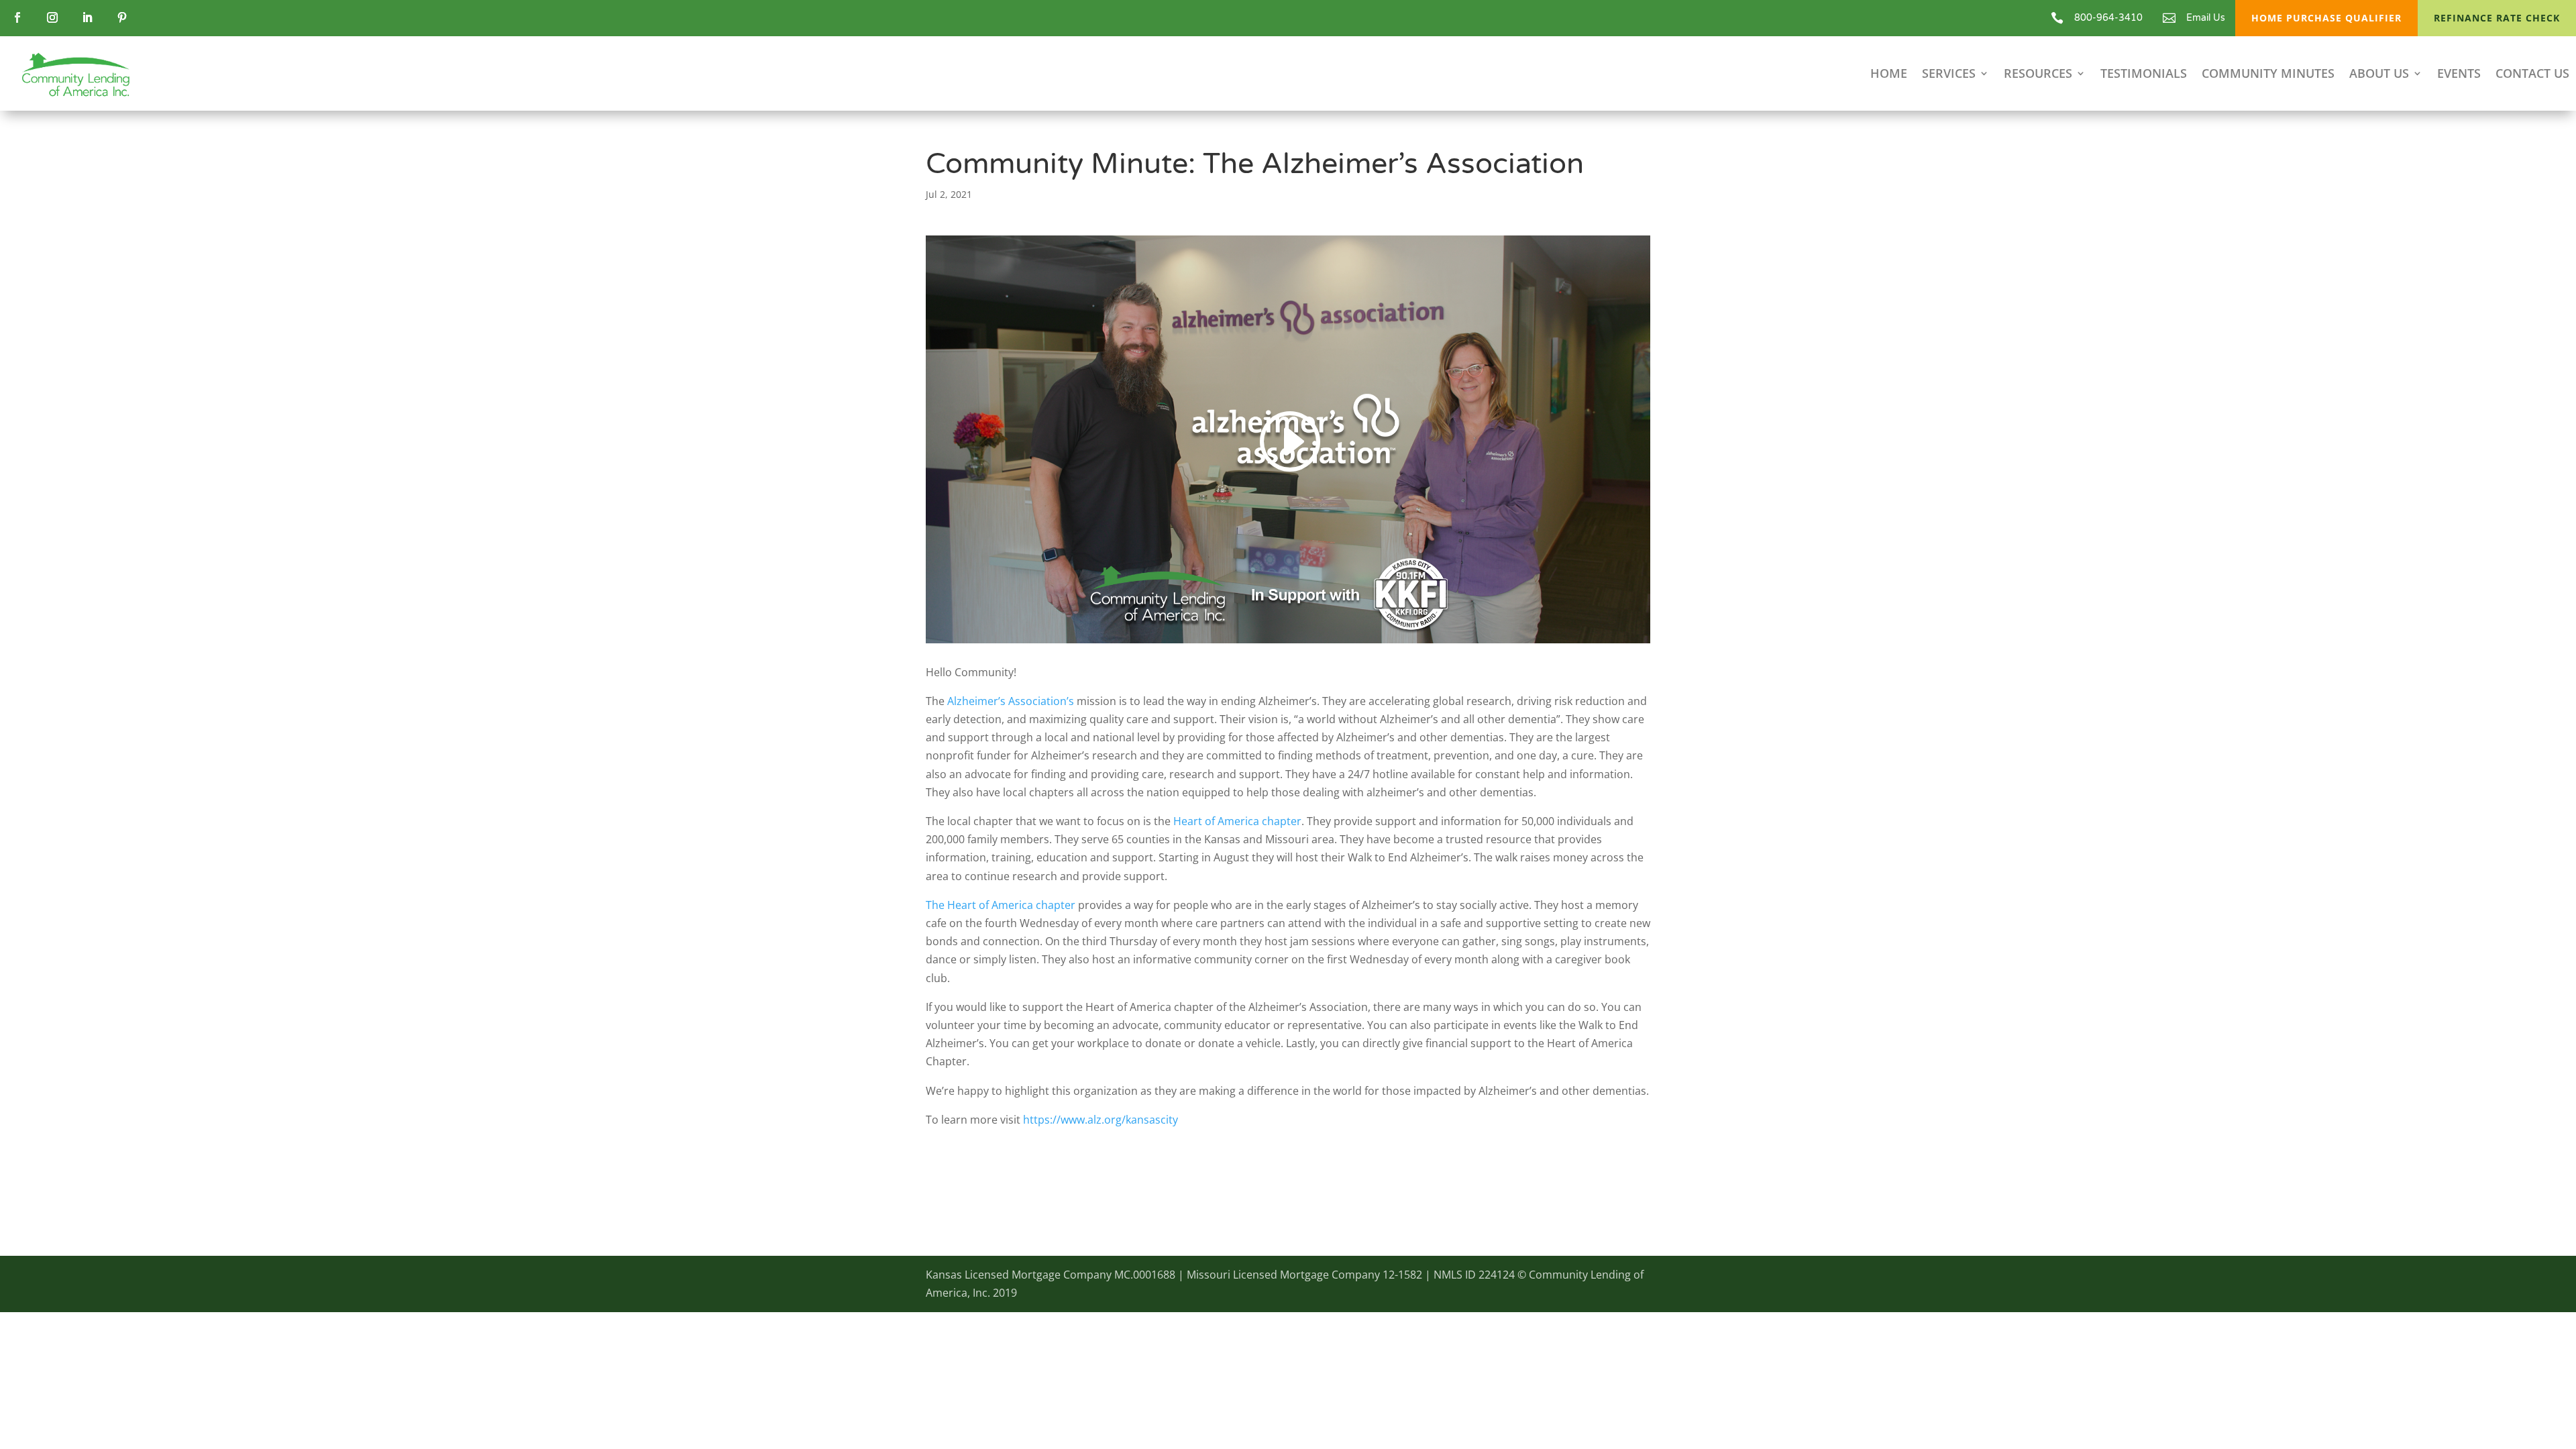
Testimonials (2144, 75)
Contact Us (2532, 75)
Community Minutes (2268, 75)
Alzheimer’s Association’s (1011, 701)
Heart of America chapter (1237, 821)
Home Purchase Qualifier (2326, 18)
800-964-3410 (2108, 18)
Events (2459, 75)
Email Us (2206, 18)
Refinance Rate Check (2497, 18)
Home (1889, 75)
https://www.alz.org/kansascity (1101, 1120)
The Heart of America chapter (1001, 905)
